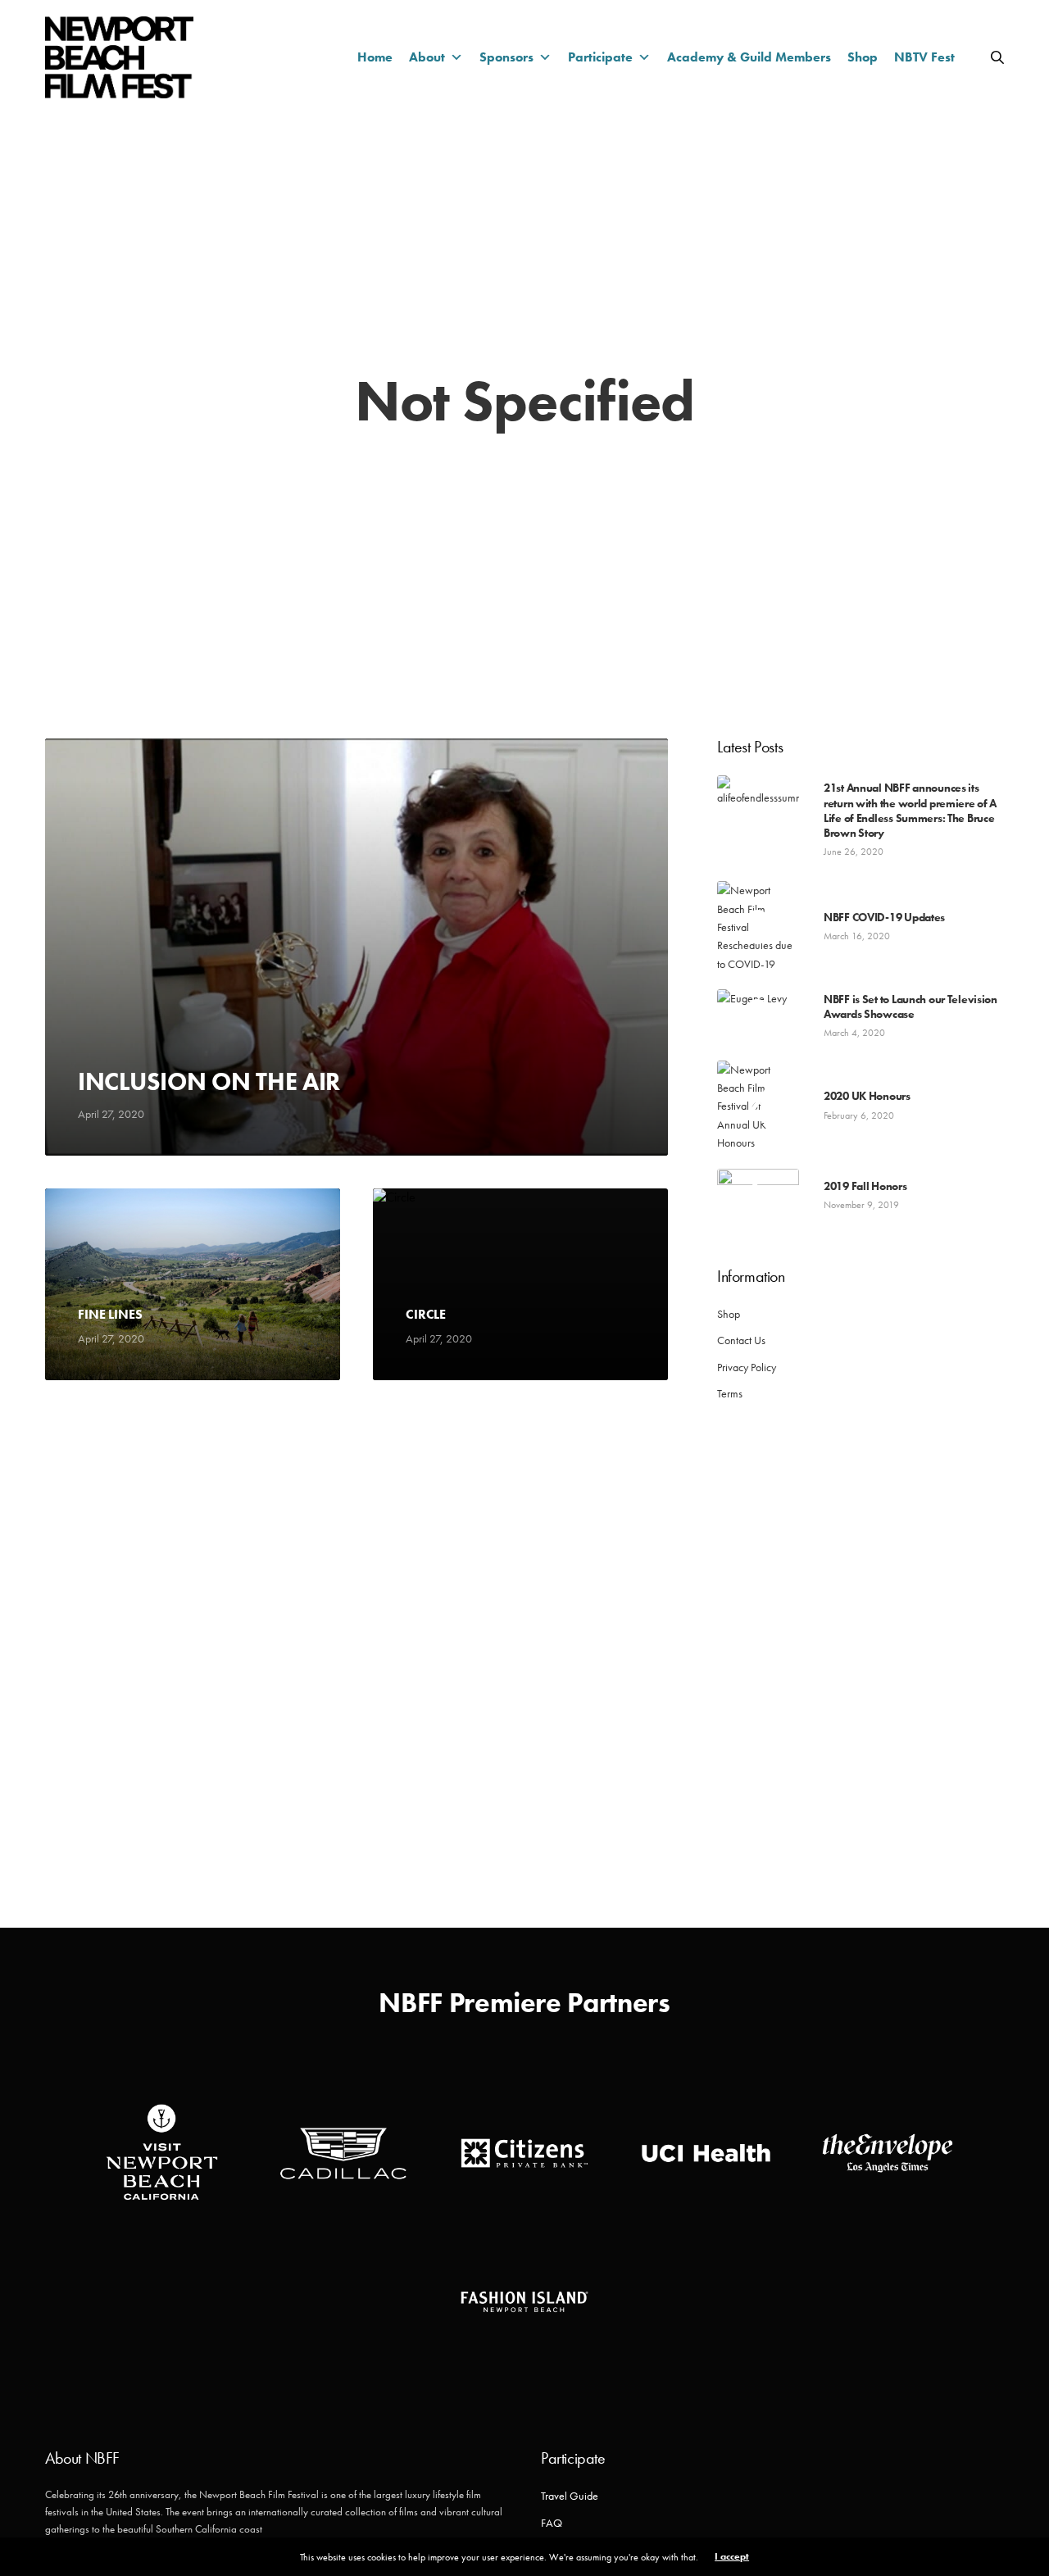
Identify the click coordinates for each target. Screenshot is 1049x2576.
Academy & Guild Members (749, 57)
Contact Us (741, 1340)
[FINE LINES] (193, 1284)
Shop (863, 57)
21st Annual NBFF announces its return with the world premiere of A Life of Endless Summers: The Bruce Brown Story (910, 810)
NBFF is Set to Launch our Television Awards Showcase (910, 1006)
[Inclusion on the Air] (356, 947)
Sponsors (506, 57)
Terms (730, 1393)
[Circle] (520, 1284)
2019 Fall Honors (865, 1186)
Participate (600, 57)
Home (375, 57)
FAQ (552, 2523)
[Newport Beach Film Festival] (119, 57)
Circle (426, 1315)
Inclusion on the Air (209, 1083)
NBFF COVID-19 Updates (884, 917)
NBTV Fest (924, 57)
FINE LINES (110, 1315)
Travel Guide (570, 2496)
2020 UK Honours (867, 1096)
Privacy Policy (747, 1367)
